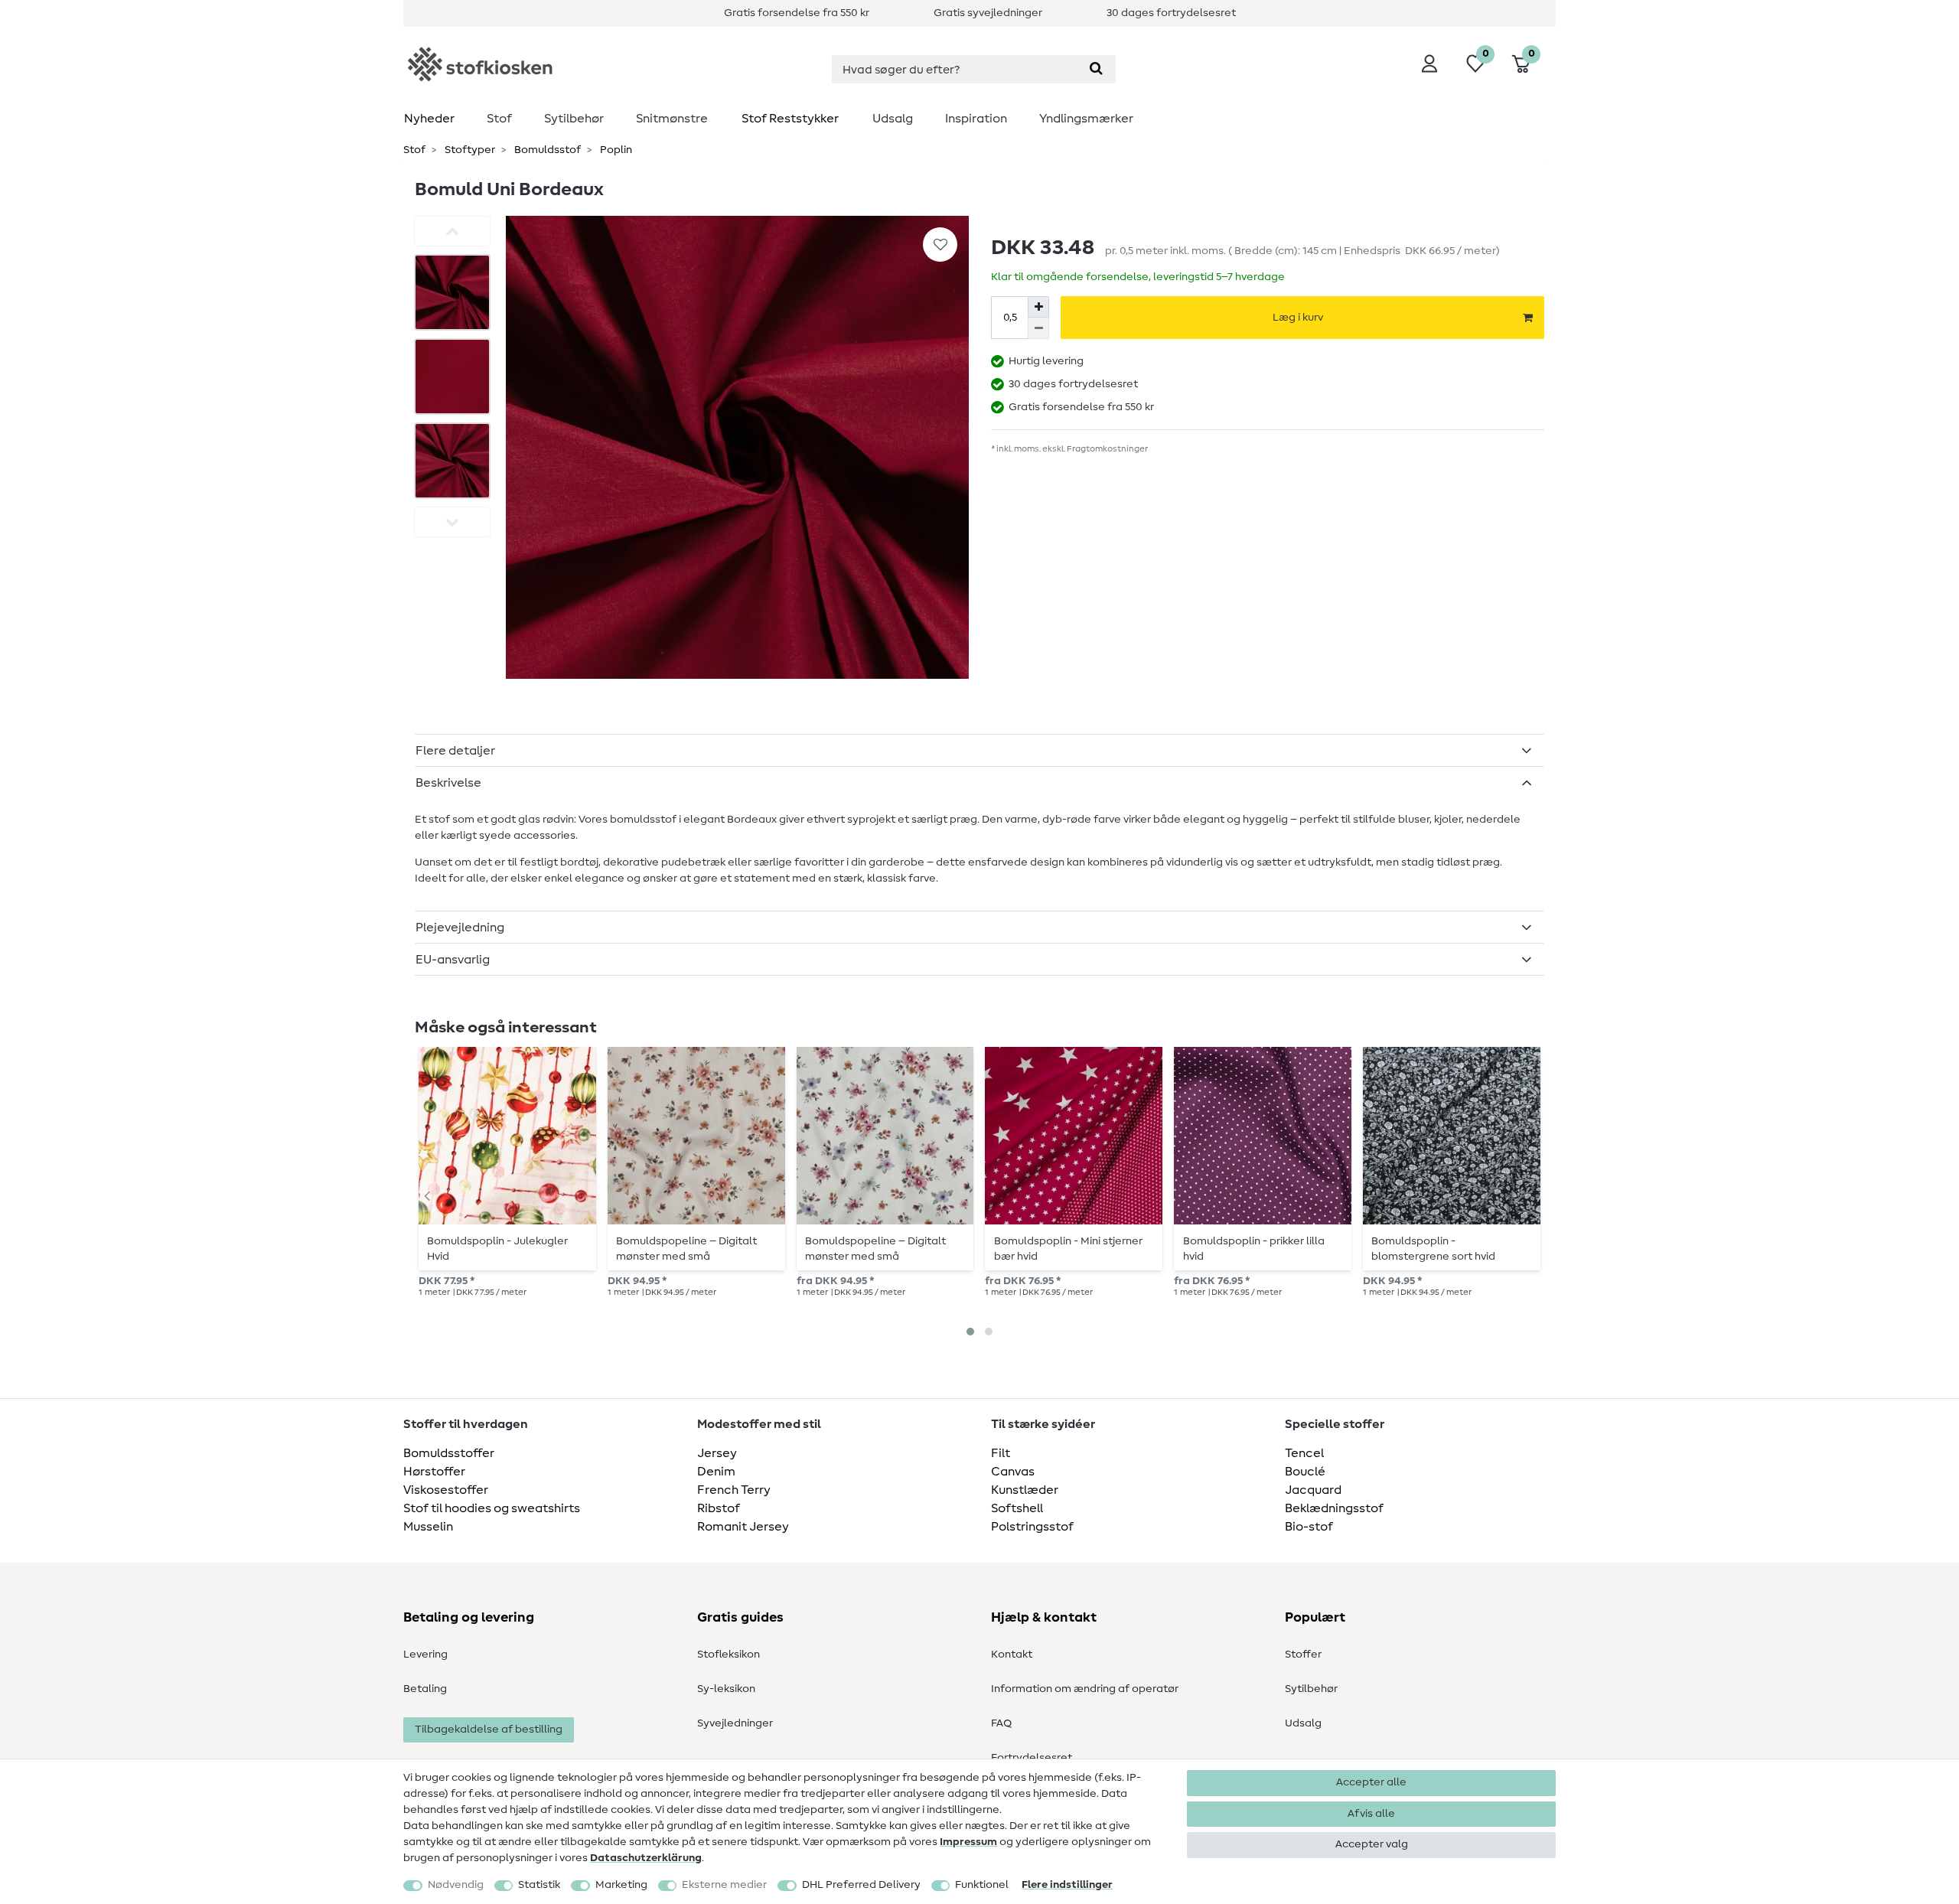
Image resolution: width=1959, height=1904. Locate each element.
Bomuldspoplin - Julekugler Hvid (497, 1249)
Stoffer (1303, 1655)
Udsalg (893, 119)
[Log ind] (1429, 64)
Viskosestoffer (446, 1490)
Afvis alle (1371, 1814)
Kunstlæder (1025, 1490)
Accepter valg (1372, 1844)
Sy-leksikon (726, 1689)
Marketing (621, 1885)
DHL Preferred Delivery (861, 1885)
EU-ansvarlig (453, 960)
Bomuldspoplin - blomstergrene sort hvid (1433, 1249)
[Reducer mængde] (1038, 328)
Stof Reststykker (790, 119)
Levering (425, 1655)
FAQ (1001, 1723)
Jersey (717, 1453)
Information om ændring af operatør (1085, 1689)
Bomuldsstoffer (449, 1453)
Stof (499, 119)
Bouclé (1305, 1472)
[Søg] (1096, 69)
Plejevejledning (460, 928)
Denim (716, 1472)
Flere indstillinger (1067, 1885)
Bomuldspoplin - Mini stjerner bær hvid (1068, 1249)
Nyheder (429, 119)
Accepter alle (1371, 1782)
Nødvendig (456, 1885)
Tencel (1304, 1453)
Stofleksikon (729, 1655)
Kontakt (1012, 1655)
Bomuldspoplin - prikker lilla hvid (1254, 1249)
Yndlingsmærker (1086, 119)
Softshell (1017, 1508)
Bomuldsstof (546, 150)
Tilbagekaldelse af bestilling (489, 1730)
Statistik (539, 1885)
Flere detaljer (455, 751)
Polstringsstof (1032, 1527)
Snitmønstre (672, 119)
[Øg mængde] (1038, 307)
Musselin (428, 1527)
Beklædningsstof (1334, 1508)
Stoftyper (469, 150)
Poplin (615, 150)
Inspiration (976, 119)
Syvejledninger (735, 1723)
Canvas (1013, 1472)
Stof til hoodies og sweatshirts (492, 1508)
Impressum (968, 1842)
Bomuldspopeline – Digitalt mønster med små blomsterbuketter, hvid (875, 1249)
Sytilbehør (574, 119)
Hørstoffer (434, 1472)
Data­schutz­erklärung (646, 1858)
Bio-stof (1309, 1527)
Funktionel (982, 1885)
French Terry (734, 1490)
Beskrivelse (448, 783)
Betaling (425, 1689)
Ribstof (719, 1508)
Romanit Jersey (743, 1527)
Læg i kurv (1298, 318)
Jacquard (1313, 1490)
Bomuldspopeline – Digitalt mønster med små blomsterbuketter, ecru (686, 1249)
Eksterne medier (724, 1885)
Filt (1001, 1453)
